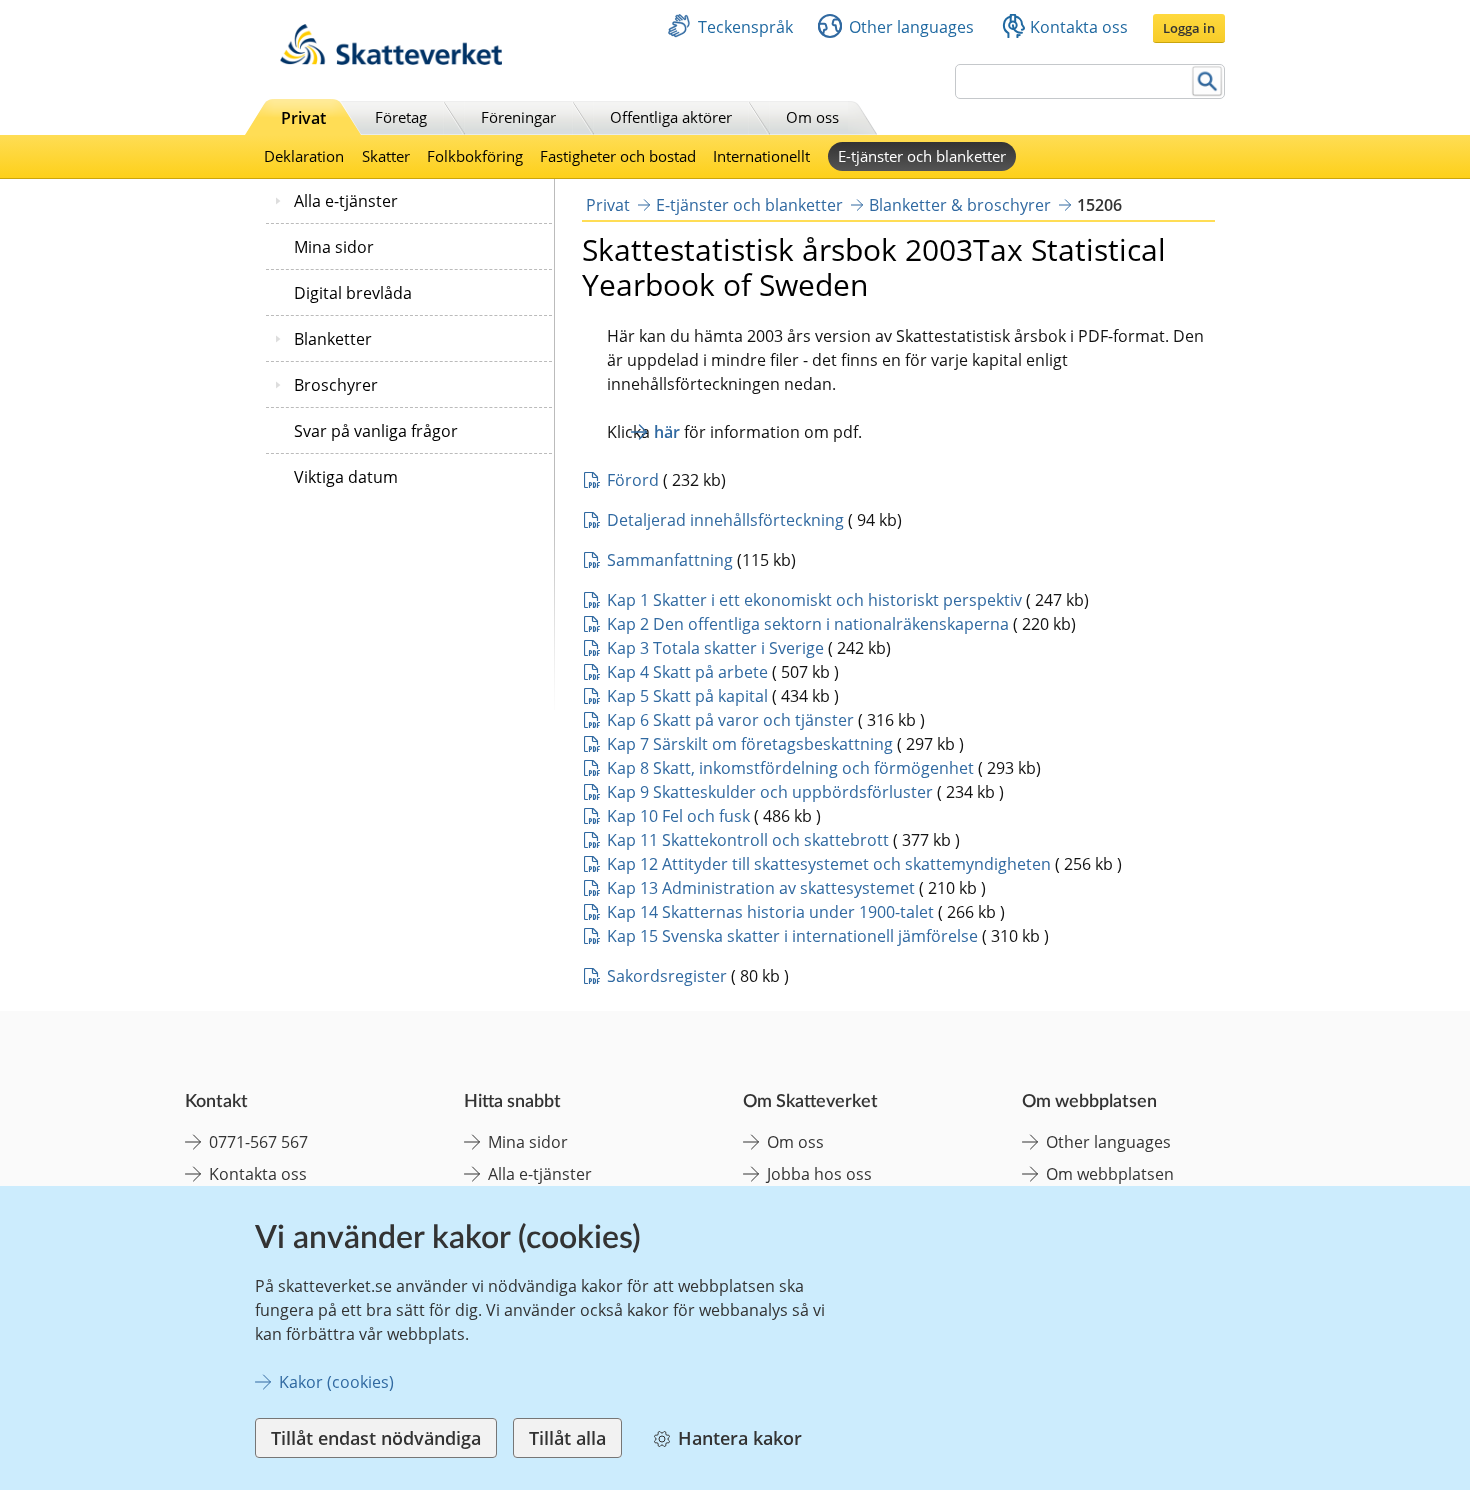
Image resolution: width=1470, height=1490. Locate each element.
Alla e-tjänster (346, 201)
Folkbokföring (475, 156)
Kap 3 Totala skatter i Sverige (715, 648)
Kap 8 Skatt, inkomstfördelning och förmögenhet (790, 768)
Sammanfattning (670, 560)
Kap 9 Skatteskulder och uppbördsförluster (770, 792)
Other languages (911, 27)
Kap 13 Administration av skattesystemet (761, 888)
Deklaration (304, 156)
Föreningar (518, 117)
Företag (401, 117)
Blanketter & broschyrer (960, 205)
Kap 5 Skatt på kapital (687, 696)
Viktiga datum (346, 477)
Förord (633, 480)
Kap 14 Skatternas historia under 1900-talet (770, 912)
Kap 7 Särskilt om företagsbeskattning (750, 744)
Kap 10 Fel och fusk (678, 816)
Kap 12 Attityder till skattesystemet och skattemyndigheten (829, 864)
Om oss (812, 117)
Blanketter (333, 339)
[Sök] (1207, 81)
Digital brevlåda (353, 293)
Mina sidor (334, 247)
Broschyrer (336, 385)
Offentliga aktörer (671, 117)
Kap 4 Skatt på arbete (687, 672)
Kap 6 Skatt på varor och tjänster (732, 720)
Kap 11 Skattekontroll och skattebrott (748, 840)
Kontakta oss (1079, 27)
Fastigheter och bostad (618, 156)
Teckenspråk (745, 27)
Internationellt (761, 156)
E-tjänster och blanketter (922, 156)
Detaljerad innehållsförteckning (725, 520)
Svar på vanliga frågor (376, 431)
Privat (303, 118)
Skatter (386, 156)
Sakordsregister (667, 976)
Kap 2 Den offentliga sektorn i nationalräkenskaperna (808, 624)
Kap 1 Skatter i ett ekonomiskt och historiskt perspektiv (814, 600)
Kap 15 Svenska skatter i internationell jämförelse (792, 936)
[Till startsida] (391, 59)
